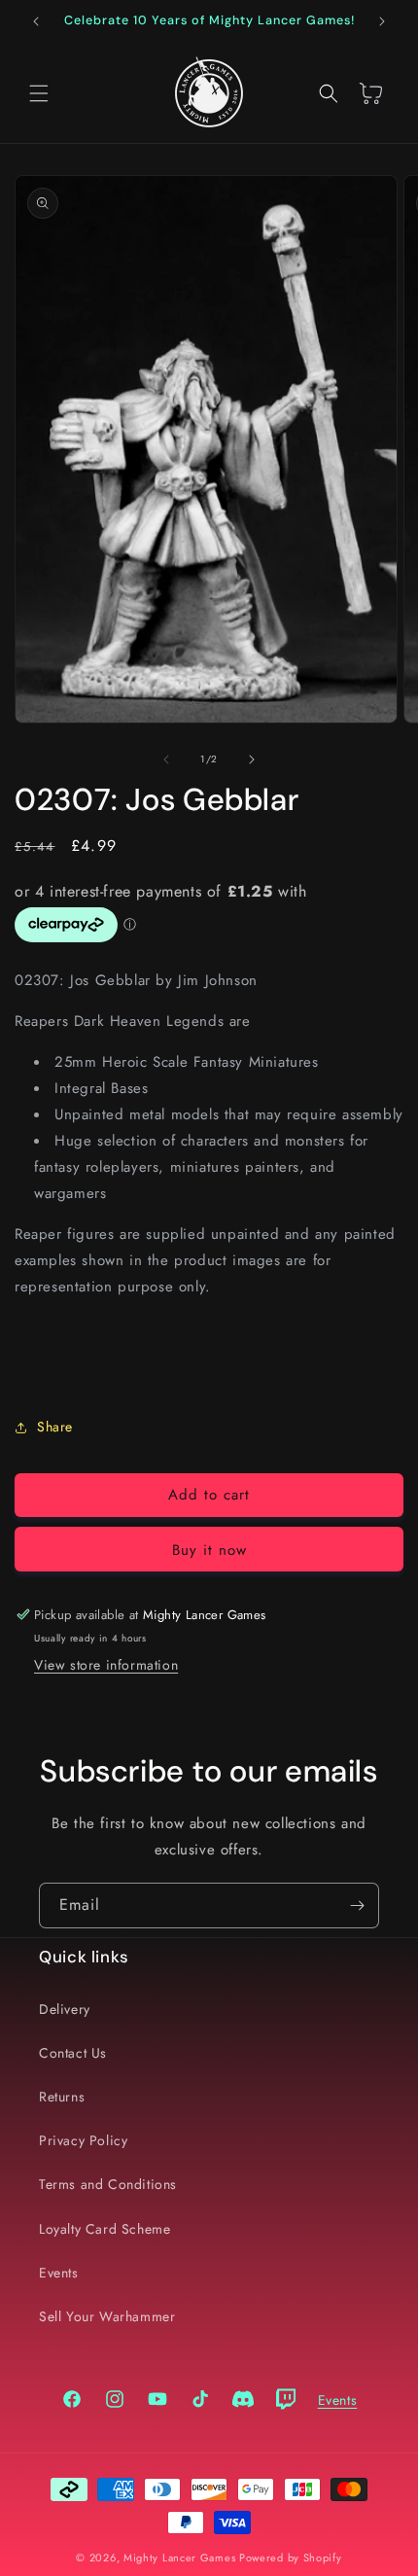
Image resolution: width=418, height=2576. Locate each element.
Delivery (65, 2009)
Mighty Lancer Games (179, 2558)
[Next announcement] (382, 21)
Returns (62, 2097)
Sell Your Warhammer (107, 2316)
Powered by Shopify (291, 2558)
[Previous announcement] (36, 21)
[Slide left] (166, 759)
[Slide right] (252, 759)
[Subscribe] (357, 1906)
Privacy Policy (83, 2140)
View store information (106, 1665)
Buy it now (209, 1550)
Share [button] (55, 1427)
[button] (39, 93)
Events (59, 2273)
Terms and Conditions (108, 2184)
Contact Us (73, 2053)
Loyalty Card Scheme (104, 2229)
